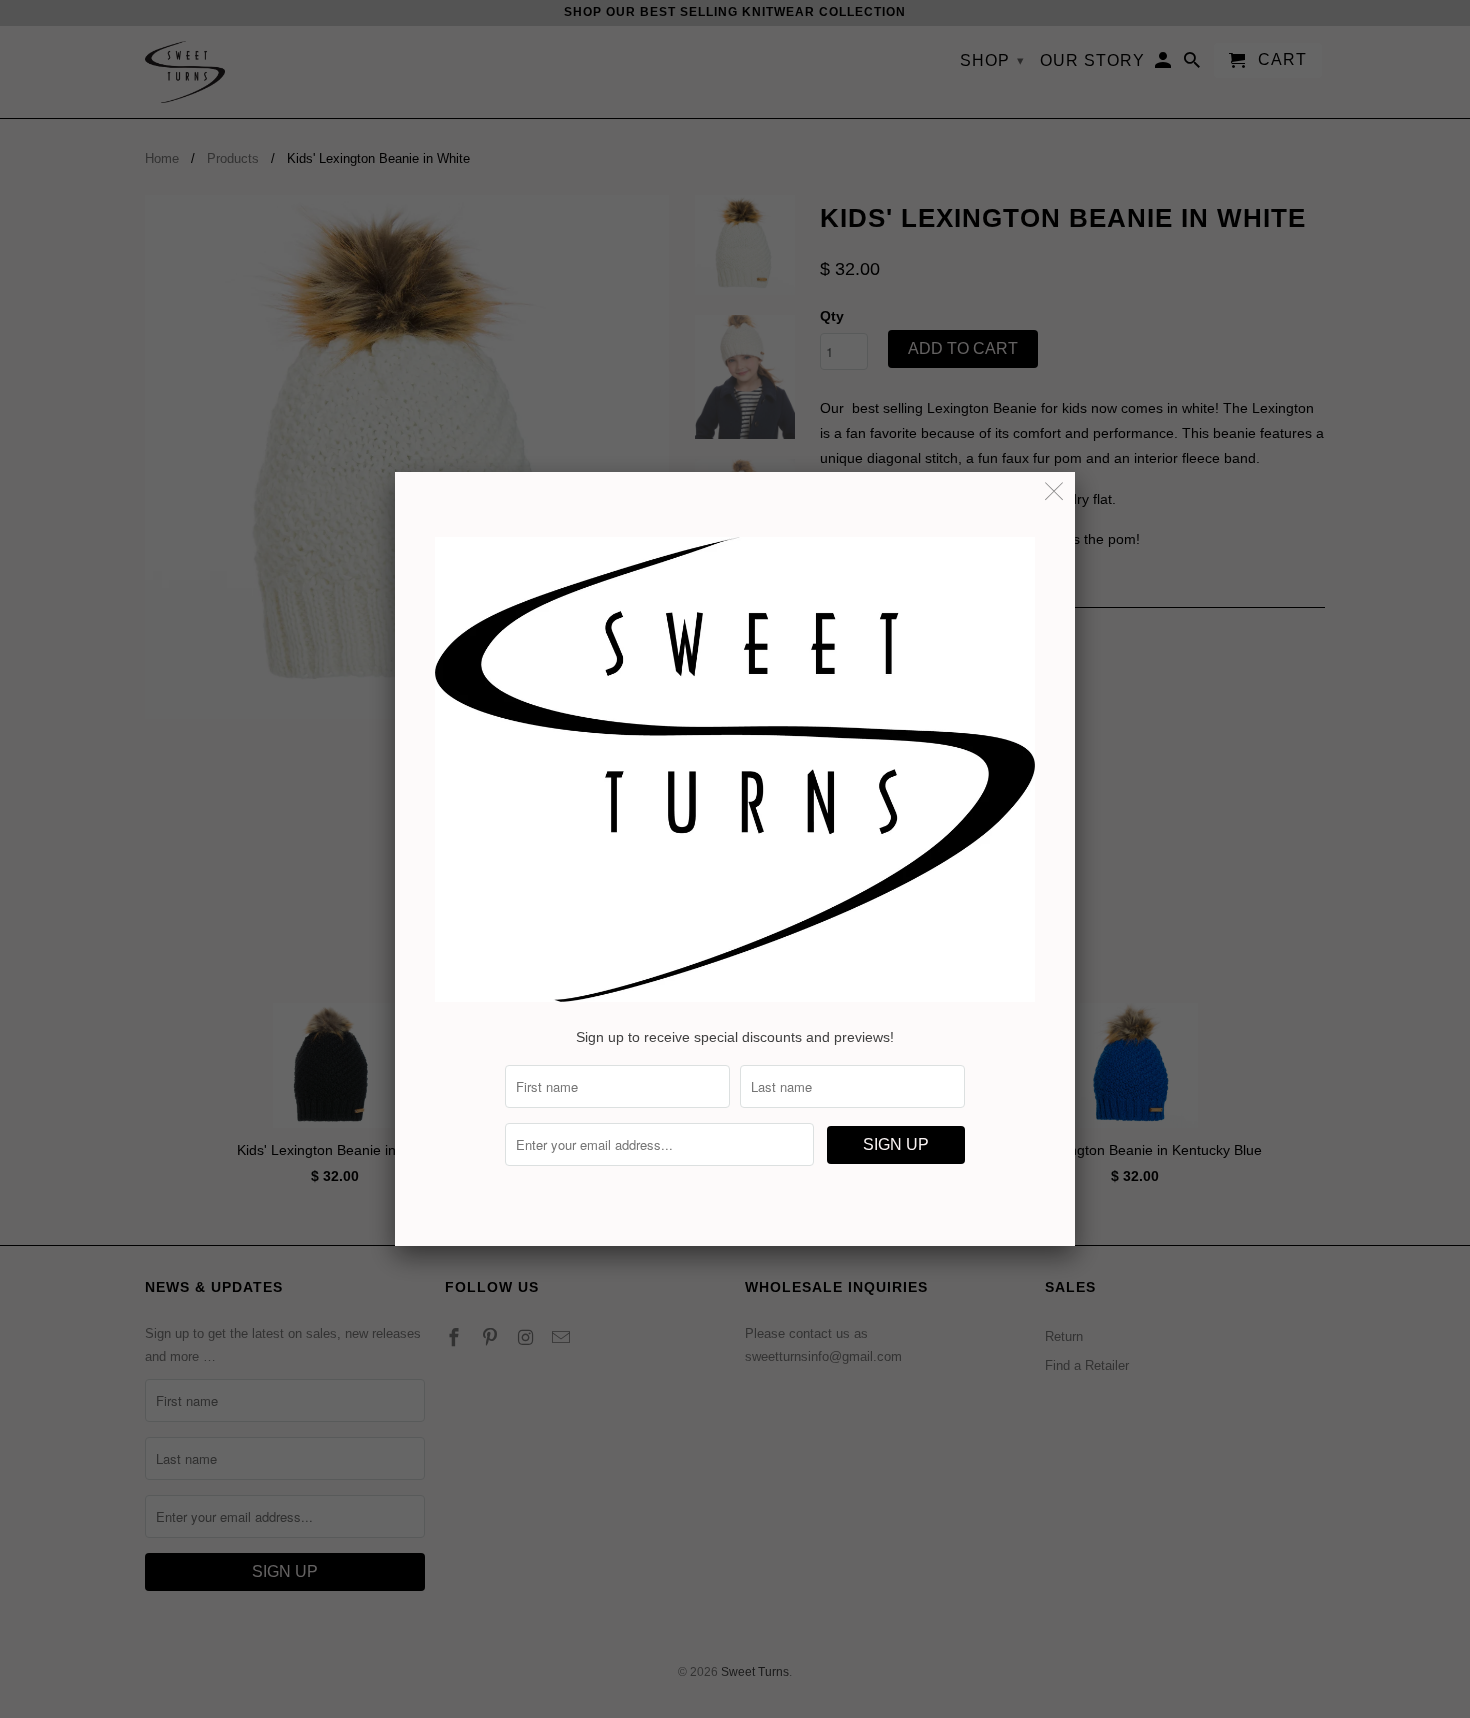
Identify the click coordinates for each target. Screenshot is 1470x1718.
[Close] (1054, 492)
